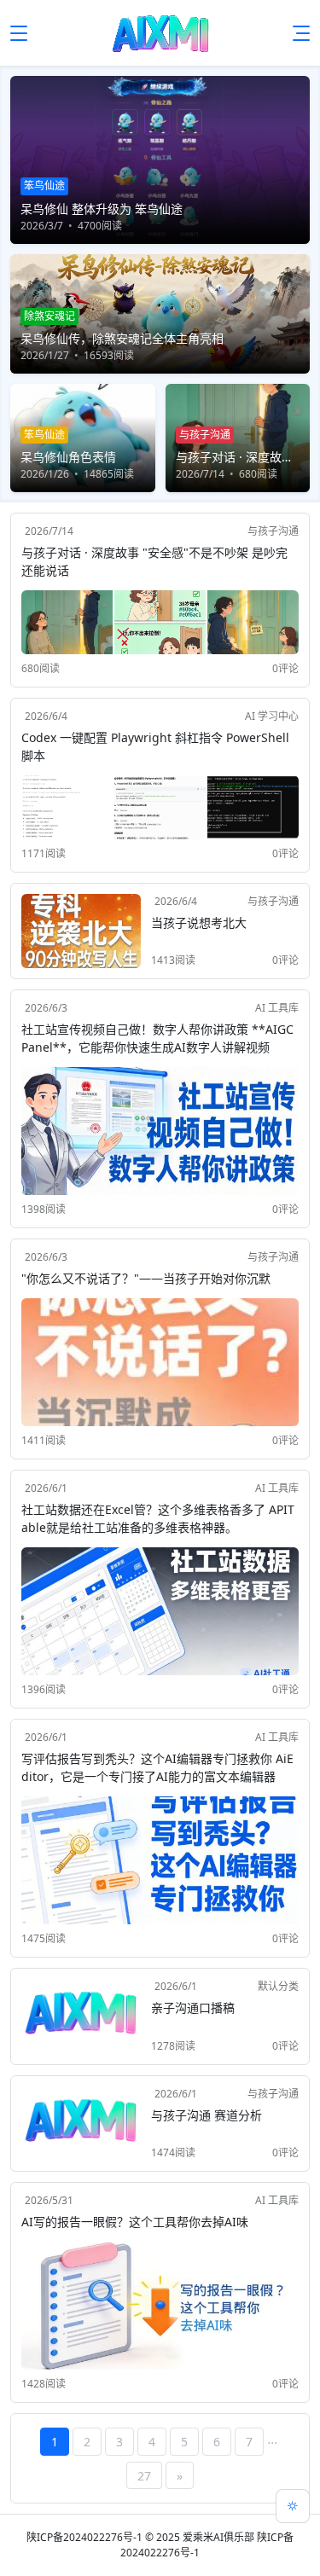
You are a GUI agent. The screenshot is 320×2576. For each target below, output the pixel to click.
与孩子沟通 (273, 531)
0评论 (285, 668)
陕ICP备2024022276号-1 (84, 2537)
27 (144, 2476)
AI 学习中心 (272, 716)
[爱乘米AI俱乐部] (160, 33)
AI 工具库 (277, 1008)
